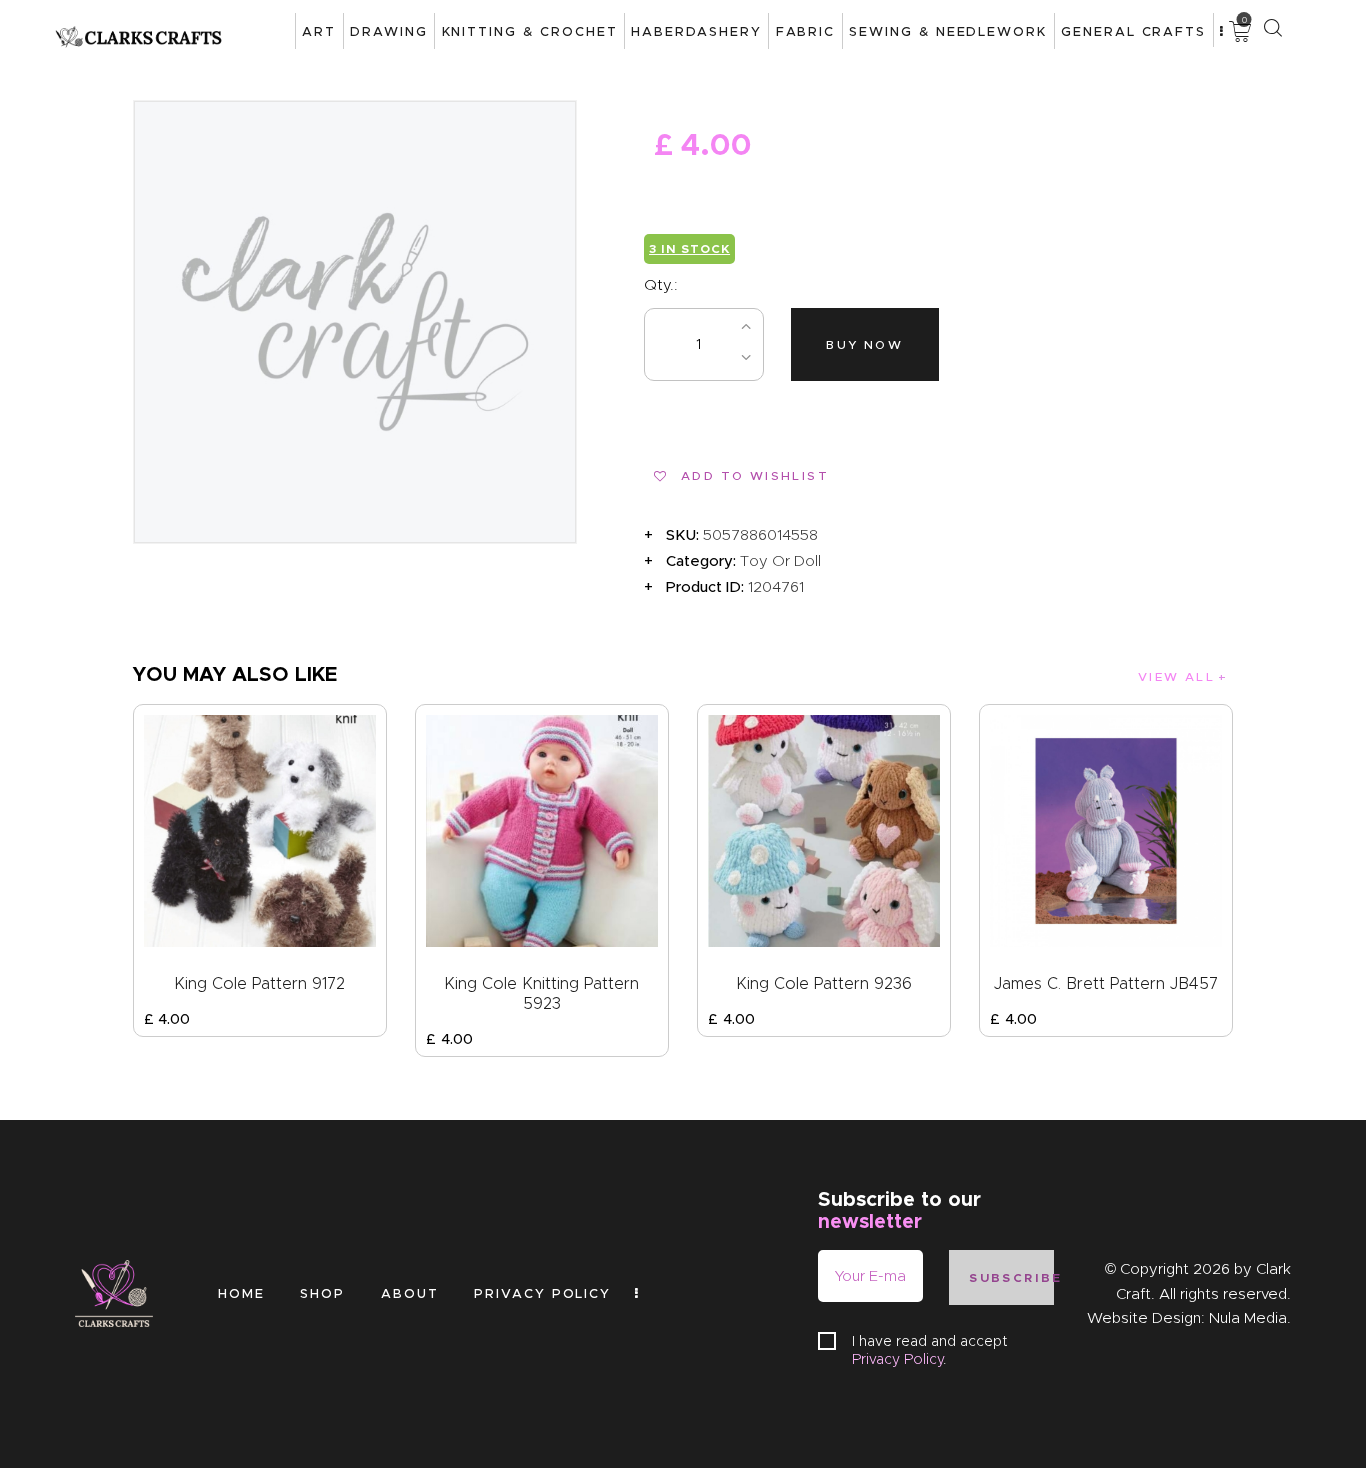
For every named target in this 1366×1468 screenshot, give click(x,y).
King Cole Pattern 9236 (824, 983)
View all (1176, 676)
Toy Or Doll (780, 561)
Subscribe (1011, 1277)
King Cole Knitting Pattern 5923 (541, 993)
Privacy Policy (897, 1359)
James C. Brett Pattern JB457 (1106, 983)
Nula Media (1248, 1318)
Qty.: (661, 285)
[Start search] (1272, 28)
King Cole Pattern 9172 (259, 983)
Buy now (864, 344)
